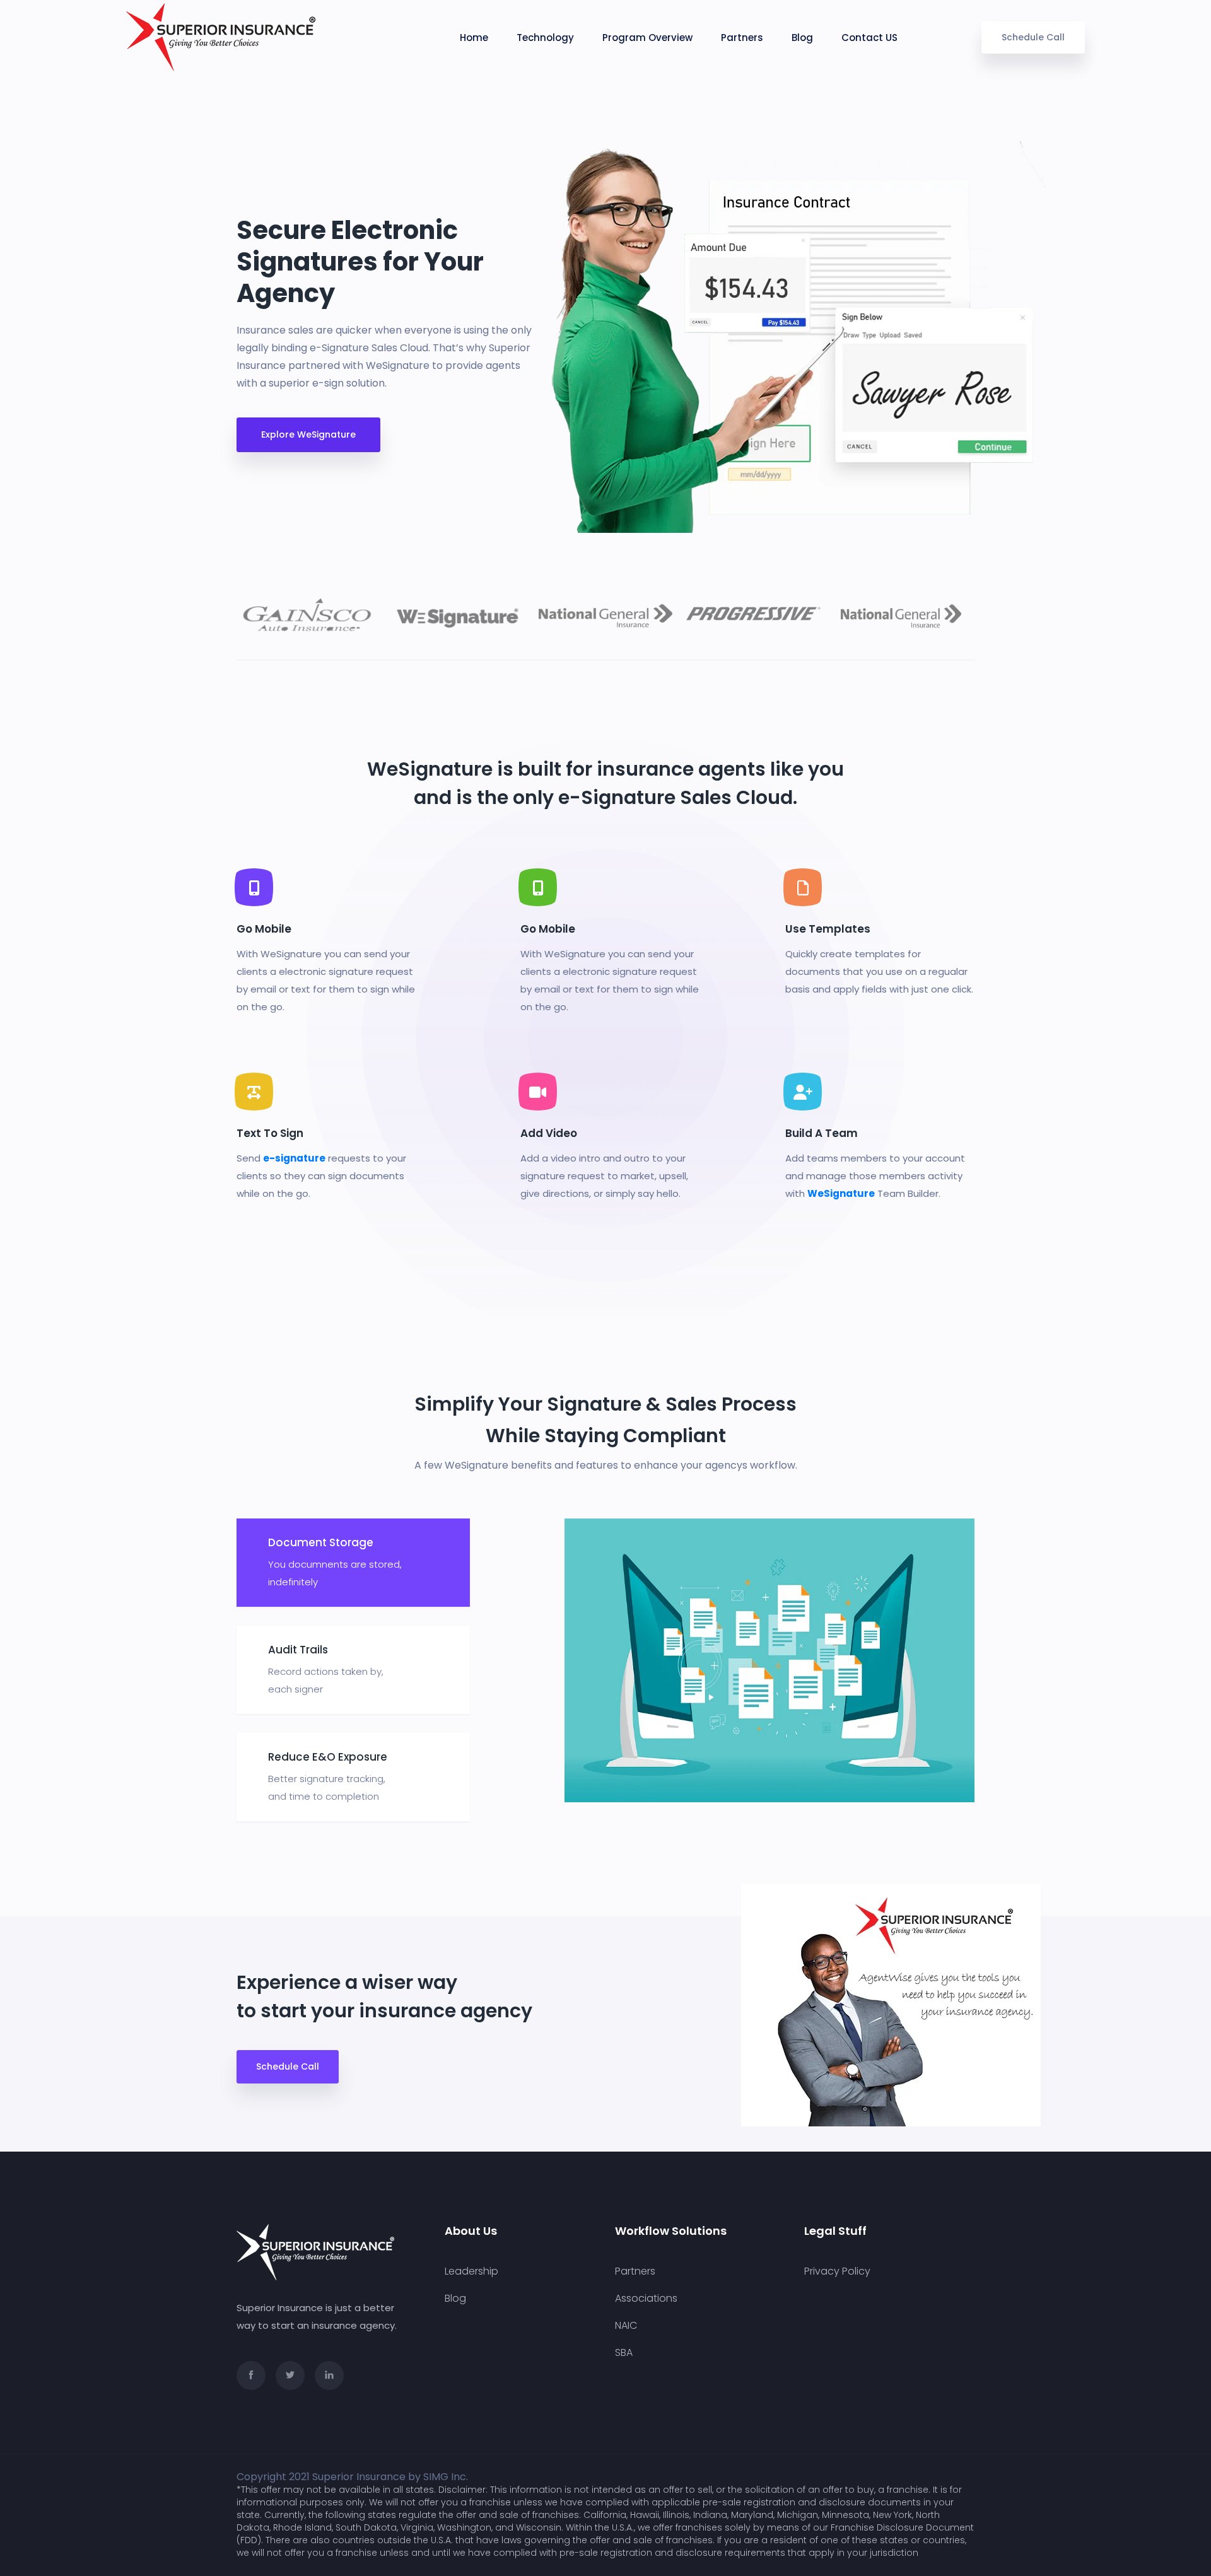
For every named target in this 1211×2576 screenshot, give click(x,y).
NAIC (626, 2326)
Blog (802, 38)
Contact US (869, 38)
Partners (742, 38)
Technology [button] (545, 38)
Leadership (471, 2271)
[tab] (353, 1563)
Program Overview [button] (647, 38)
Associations (646, 2299)
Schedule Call (1033, 37)
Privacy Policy (837, 2271)
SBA (624, 2353)
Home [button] (474, 38)
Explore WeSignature (308, 434)
